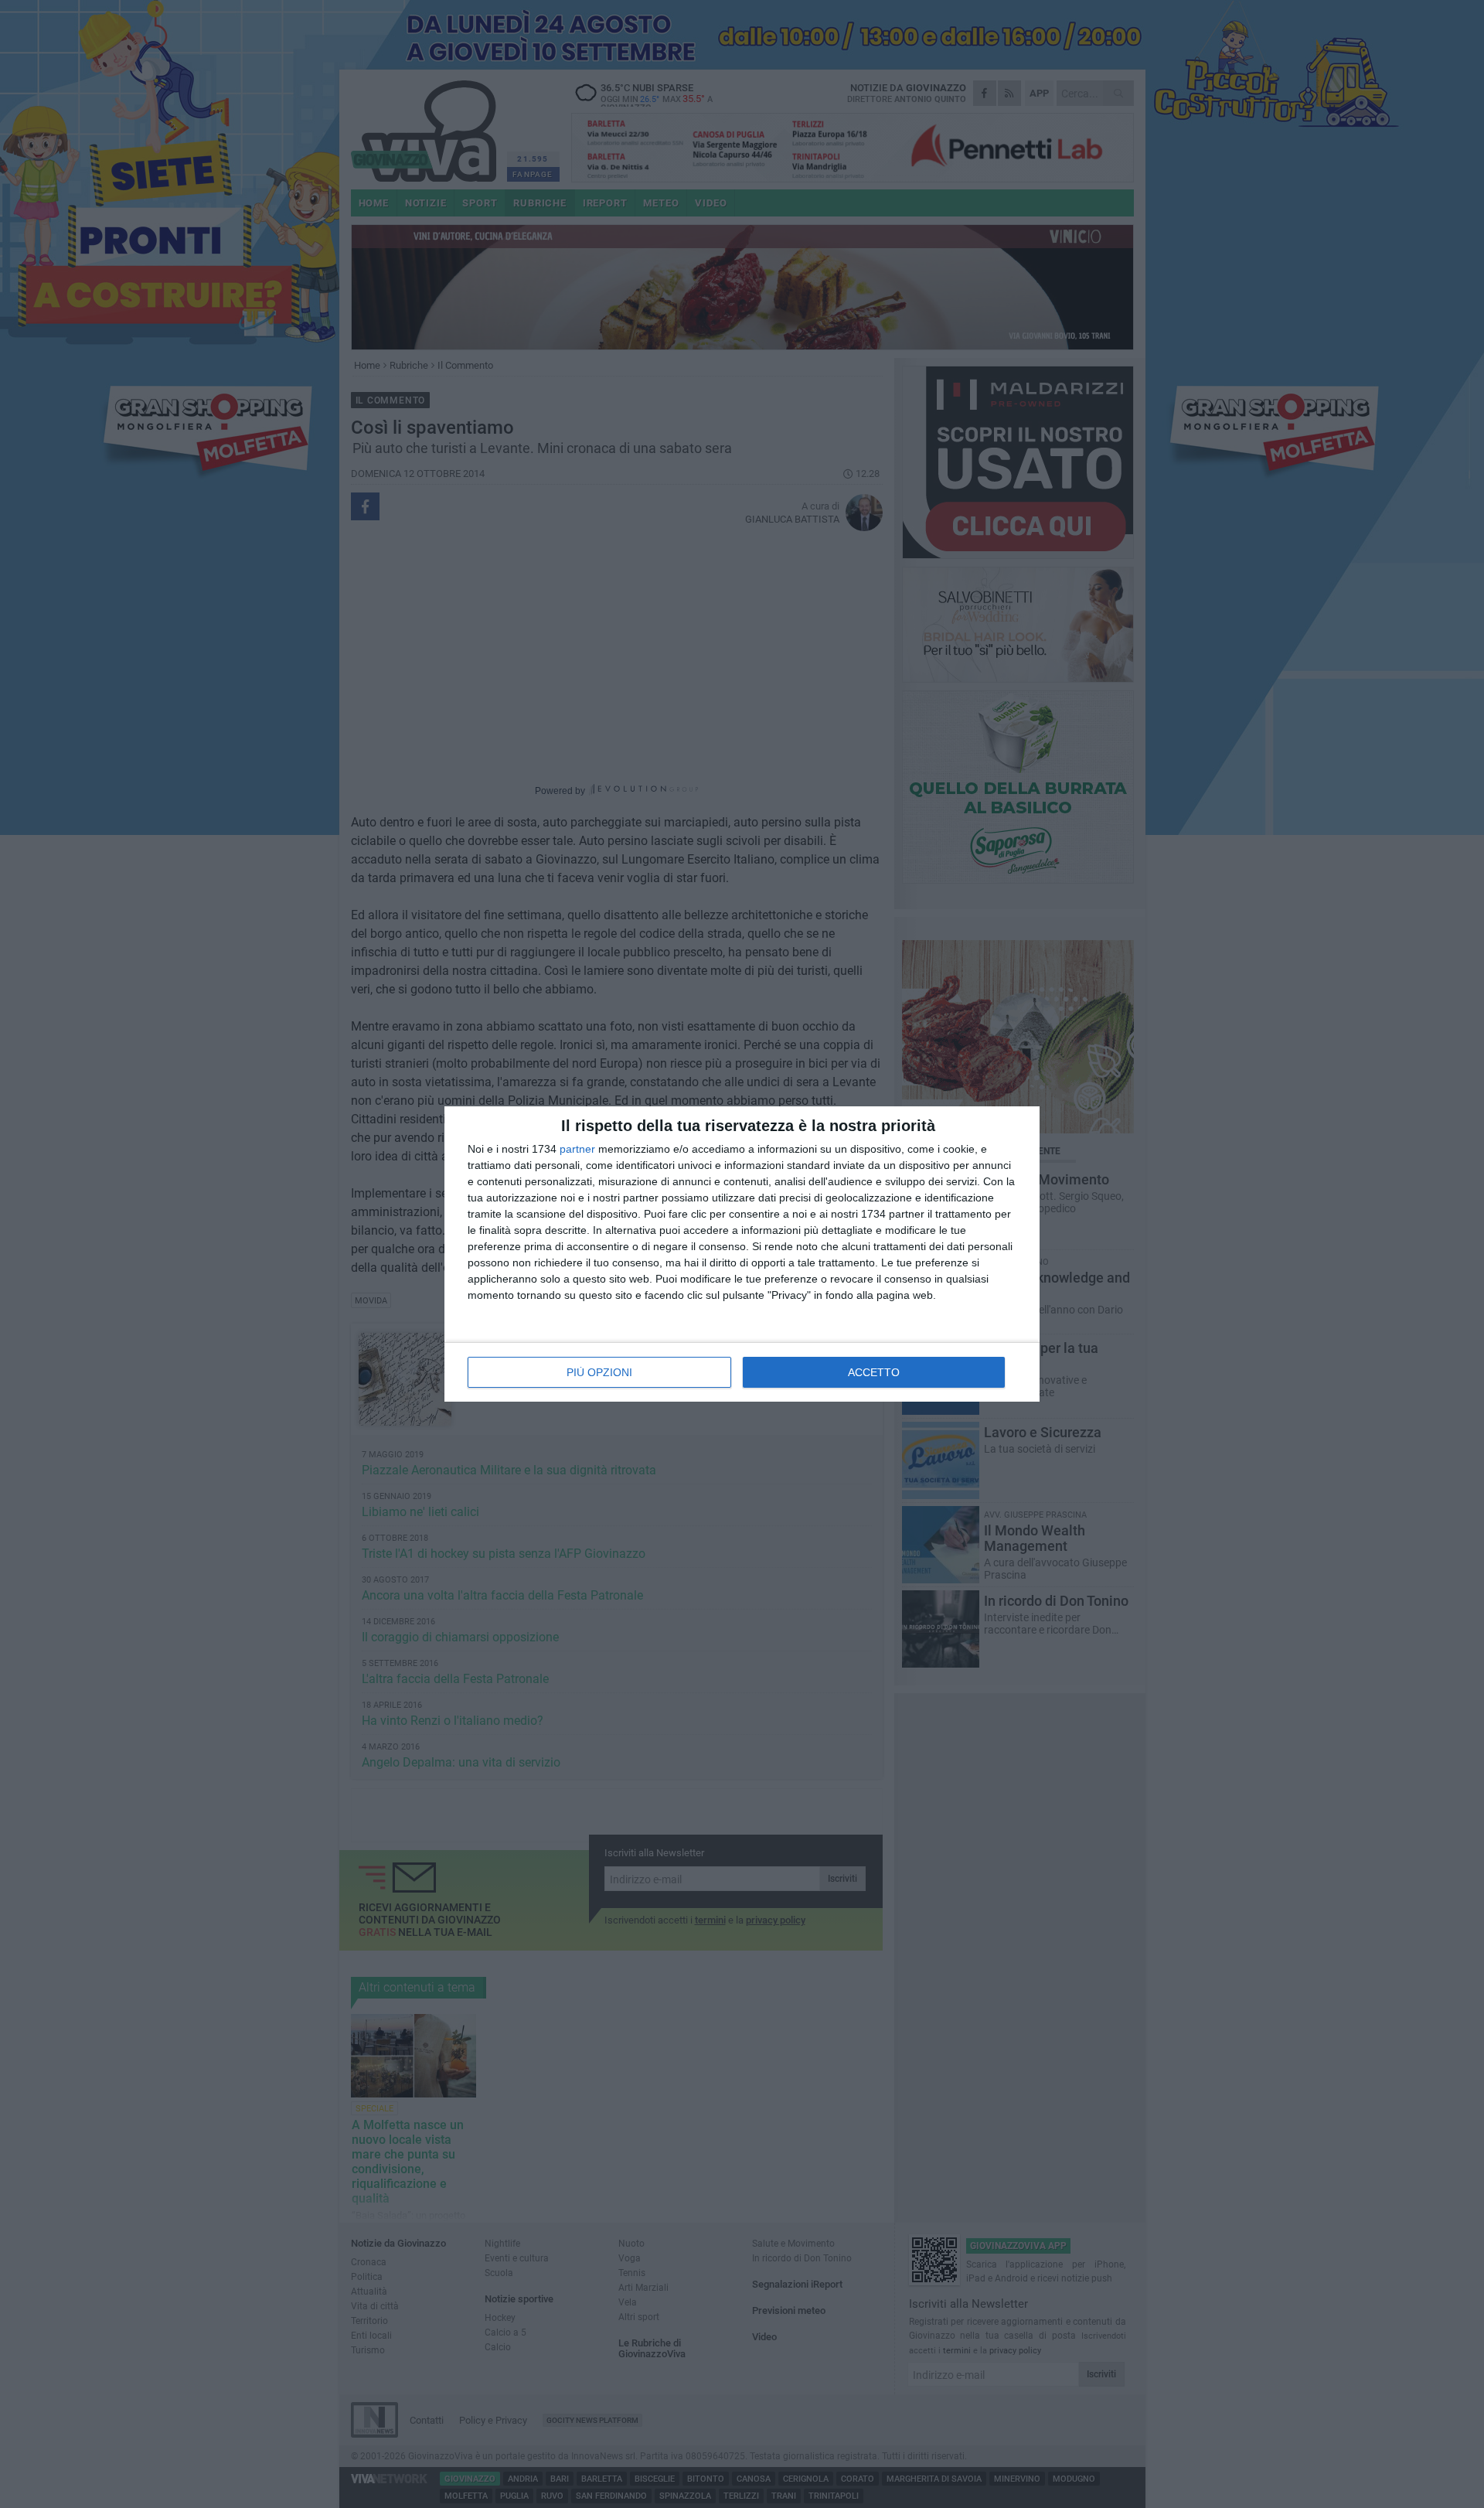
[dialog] (742, 1254)
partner (577, 1149)
